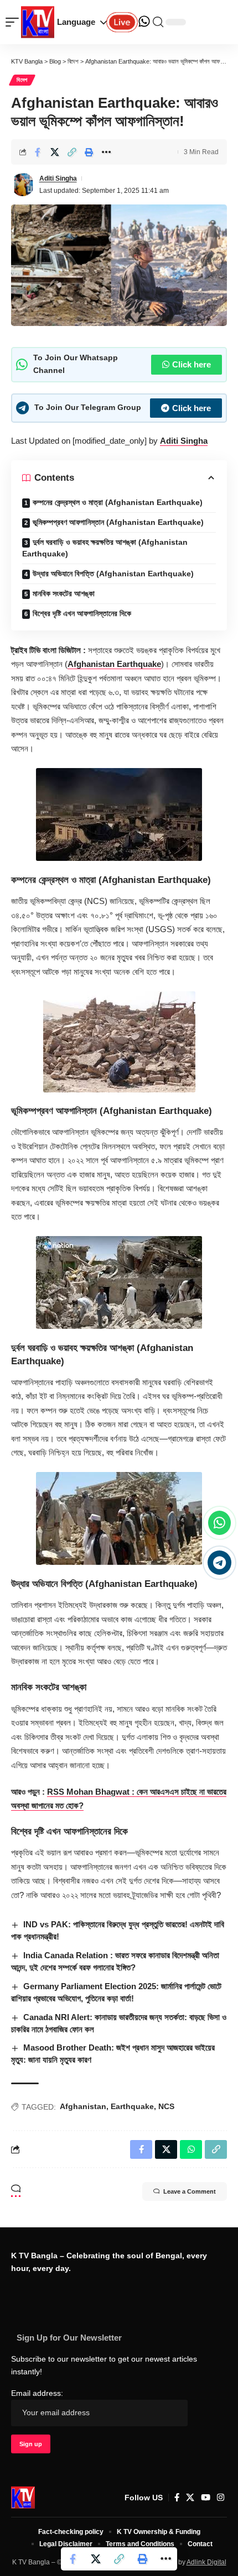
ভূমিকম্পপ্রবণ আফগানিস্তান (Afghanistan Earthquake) (118, 522)
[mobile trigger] (15, 22)
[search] (158, 22)
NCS (166, 2106)
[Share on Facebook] (38, 152)
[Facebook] (177, 2498)
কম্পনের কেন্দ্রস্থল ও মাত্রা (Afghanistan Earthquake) (118, 502)
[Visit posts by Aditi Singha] (23, 185)
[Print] (89, 152)
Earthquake (132, 2106)
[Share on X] (55, 152)
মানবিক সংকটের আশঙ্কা (64, 593)
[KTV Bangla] (23, 2498)
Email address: (37, 2393)
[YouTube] (206, 2498)
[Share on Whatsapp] (191, 2149)
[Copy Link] (72, 152)
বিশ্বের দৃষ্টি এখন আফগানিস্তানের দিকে (82, 613)
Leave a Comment (190, 2191)
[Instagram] (221, 2498)
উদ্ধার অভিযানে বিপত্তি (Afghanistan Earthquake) (113, 574)
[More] (106, 152)
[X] (190, 2498)
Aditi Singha (58, 178)
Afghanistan (83, 2106)
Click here (192, 364)
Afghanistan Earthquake (114, 664)
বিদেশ (22, 80)
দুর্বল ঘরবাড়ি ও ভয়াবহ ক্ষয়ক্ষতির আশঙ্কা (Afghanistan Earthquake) (105, 548)
